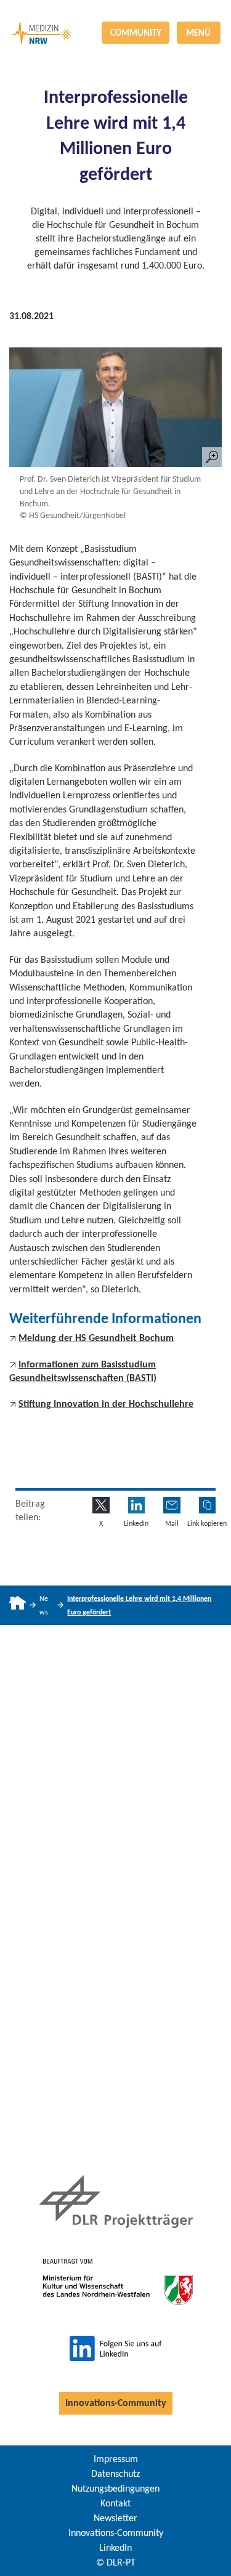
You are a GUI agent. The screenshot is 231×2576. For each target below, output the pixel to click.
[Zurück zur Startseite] (115, 11)
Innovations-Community (116, 2403)
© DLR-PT (116, 2562)
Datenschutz (115, 2473)
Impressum (116, 2459)
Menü (198, 33)
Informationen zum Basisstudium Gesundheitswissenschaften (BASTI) (83, 1371)
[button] (207, 1505)
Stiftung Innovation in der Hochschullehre (106, 1403)
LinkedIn (115, 2547)
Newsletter (115, 2518)
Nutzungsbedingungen (115, 2488)
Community (136, 33)
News (44, 1605)
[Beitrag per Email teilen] (172, 1505)
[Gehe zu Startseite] (18, 1605)
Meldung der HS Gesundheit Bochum (96, 1338)
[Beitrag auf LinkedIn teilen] (136, 1505)
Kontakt (115, 2503)
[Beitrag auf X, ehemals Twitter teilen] (101, 1505)
